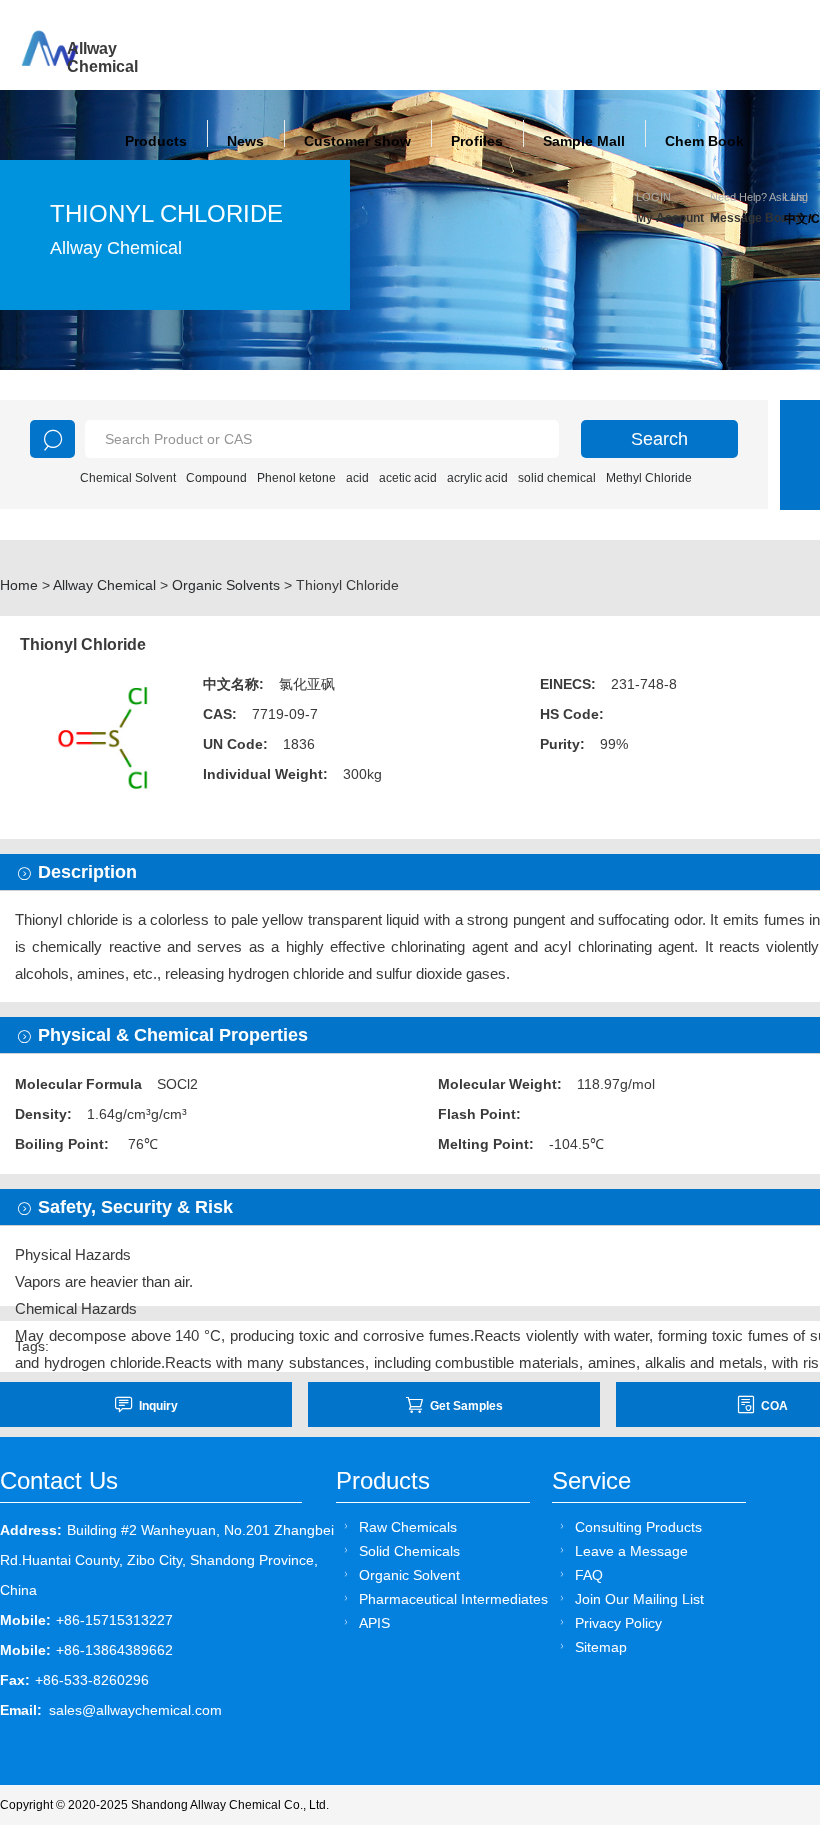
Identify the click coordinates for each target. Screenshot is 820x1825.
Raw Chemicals (408, 1527)
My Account (670, 218)
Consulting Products (638, 1527)
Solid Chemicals (409, 1551)
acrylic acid (477, 478)
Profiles (477, 141)
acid (357, 478)
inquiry (158, 1406)
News (245, 141)
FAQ (589, 1575)
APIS (374, 1623)
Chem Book (704, 141)
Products (156, 141)
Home (19, 585)
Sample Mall (584, 141)
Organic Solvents (226, 585)
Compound (216, 478)
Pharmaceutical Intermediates (453, 1599)
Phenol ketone (296, 478)
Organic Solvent (409, 1575)
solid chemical (557, 478)
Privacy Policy (618, 1623)
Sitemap (601, 1647)
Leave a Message (631, 1551)
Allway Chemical (104, 585)
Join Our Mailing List (639, 1599)
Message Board (747, 218)
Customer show (357, 141)
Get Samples (466, 1406)
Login (653, 197)
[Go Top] (767, 1657)
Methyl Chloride (649, 478)
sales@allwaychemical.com (135, 1710)
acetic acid (408, 478)
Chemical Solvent (128, 478)
